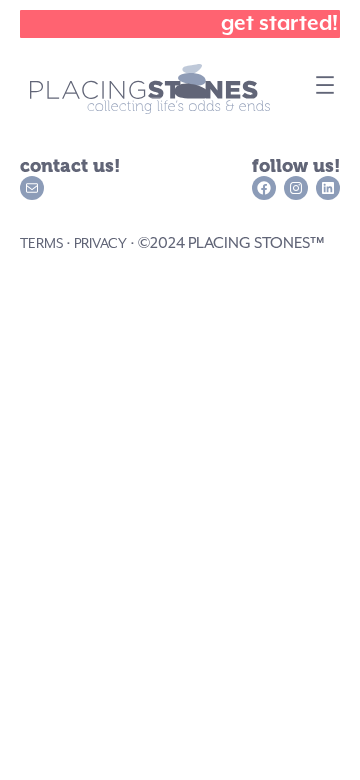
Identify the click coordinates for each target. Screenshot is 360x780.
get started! (279, 24)
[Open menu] (325, 80)
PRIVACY (100, 243)
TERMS (41, 243)
